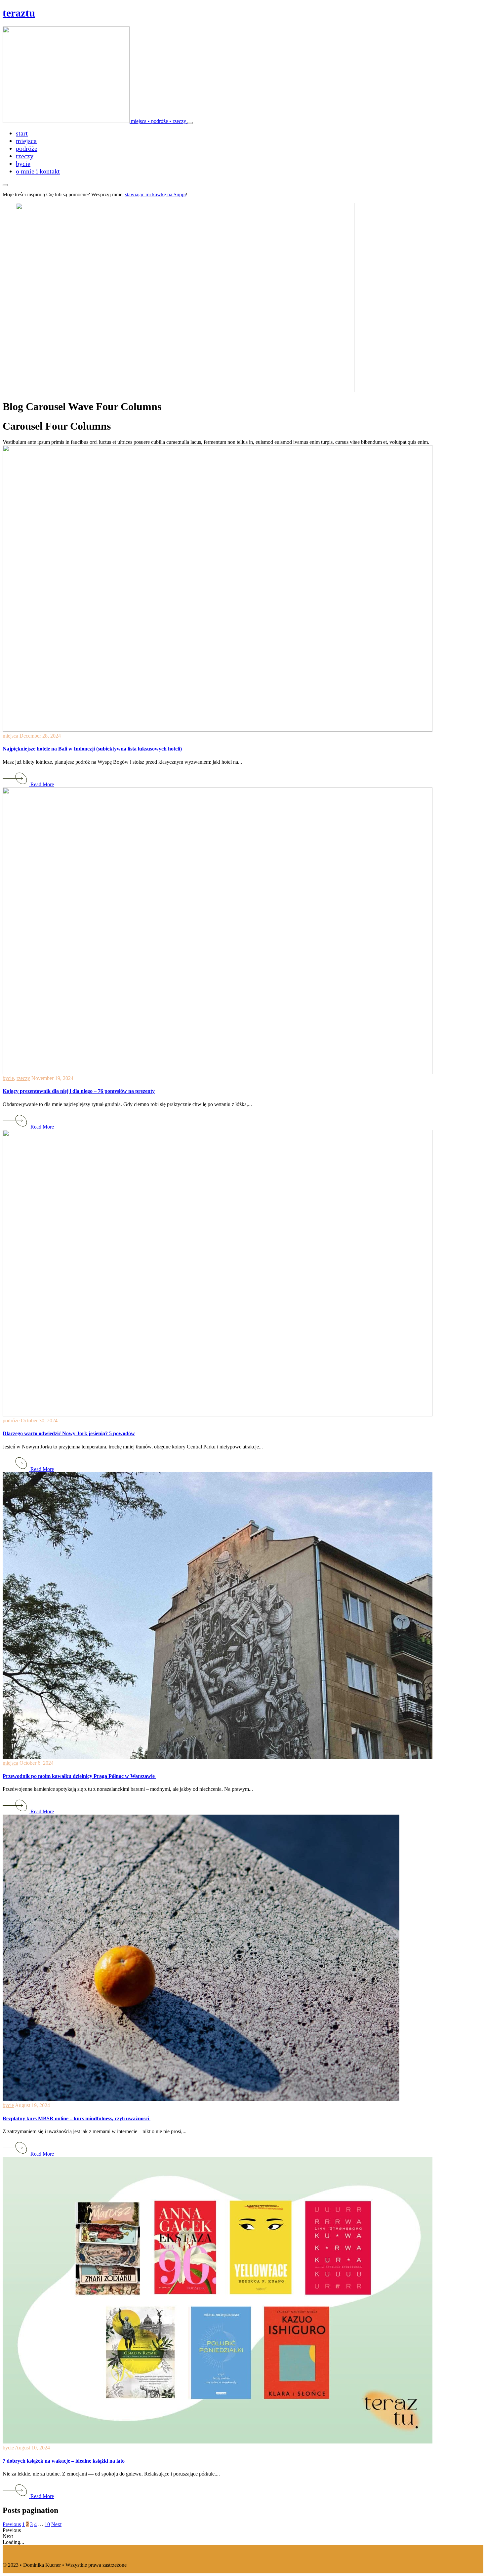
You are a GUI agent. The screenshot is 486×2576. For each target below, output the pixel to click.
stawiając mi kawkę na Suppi (155, 194)
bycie (8, 1078)
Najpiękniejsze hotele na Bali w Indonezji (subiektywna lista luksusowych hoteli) (92, 749)
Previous (12, 2524)
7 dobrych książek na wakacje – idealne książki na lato (64, 2461)
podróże (11, 1421)
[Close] (5, 185)
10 (47, 2524)
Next (56, 2524)
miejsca (10, 736)
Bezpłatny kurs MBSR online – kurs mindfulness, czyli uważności (77, 2118)
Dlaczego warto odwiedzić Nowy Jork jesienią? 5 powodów (69, 1433)
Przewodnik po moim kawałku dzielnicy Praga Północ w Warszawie (79, 1776)
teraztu (19, 13)
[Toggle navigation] (190, 123)
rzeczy (23, 1078)
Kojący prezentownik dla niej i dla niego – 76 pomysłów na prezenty (79, 1091)
